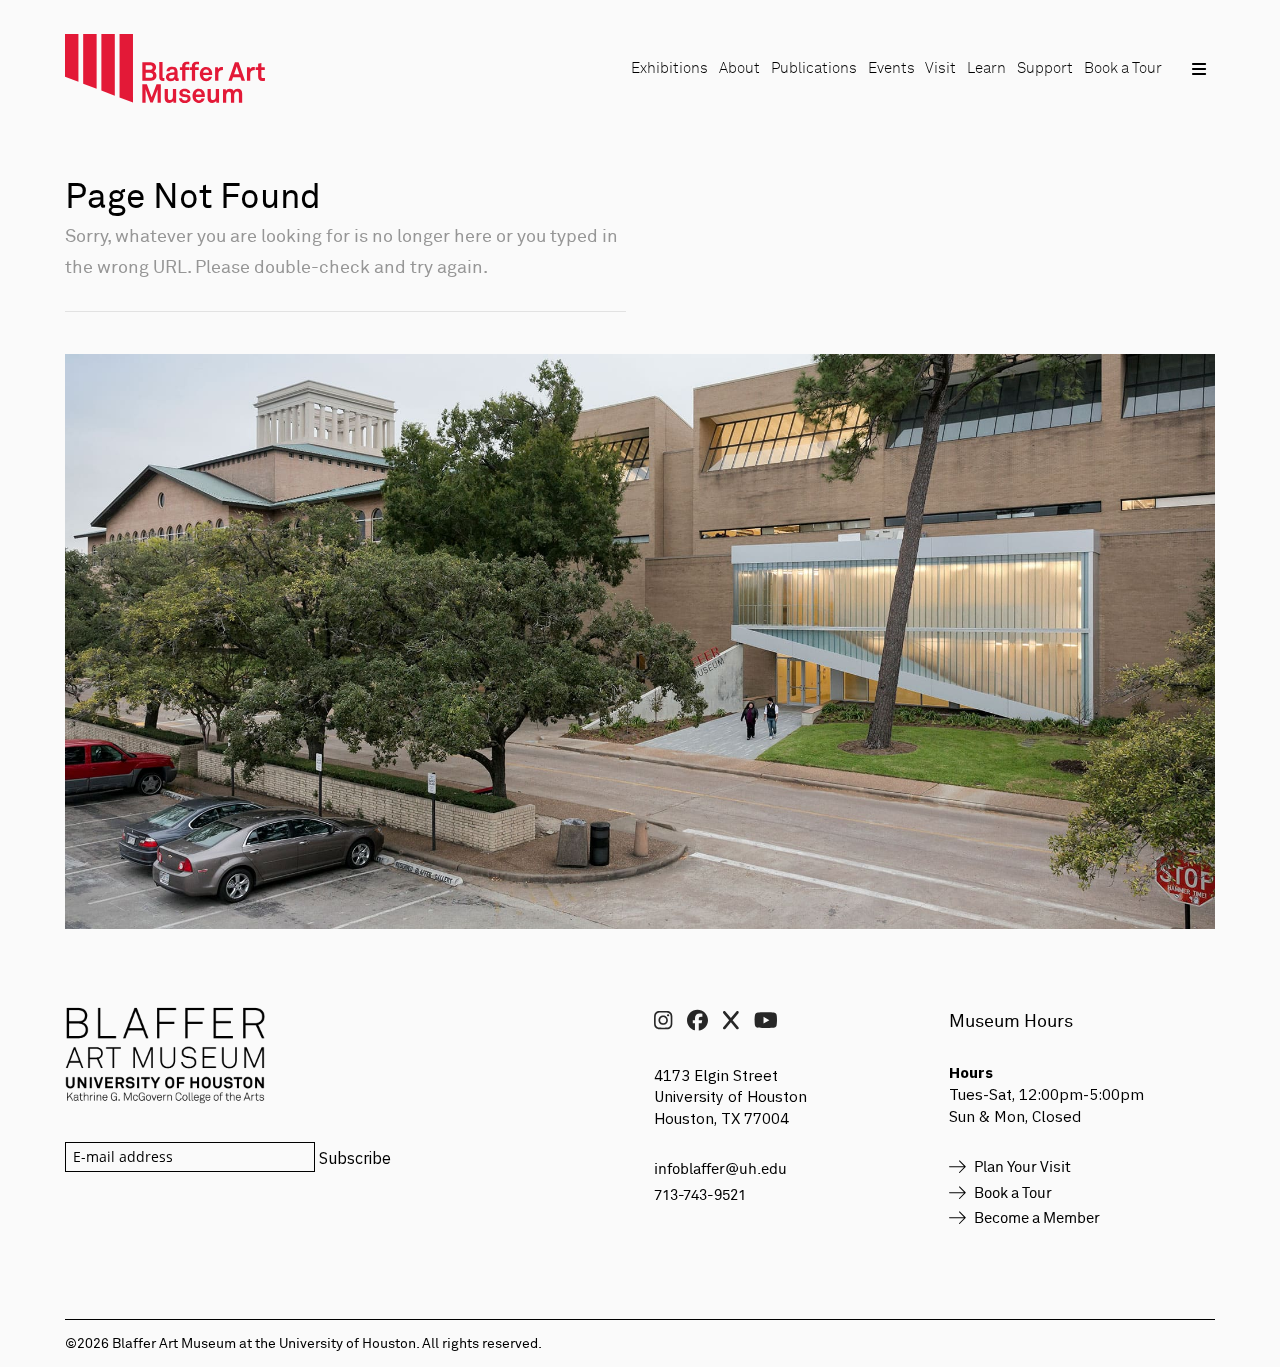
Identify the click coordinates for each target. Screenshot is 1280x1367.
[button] (1198, 68)
